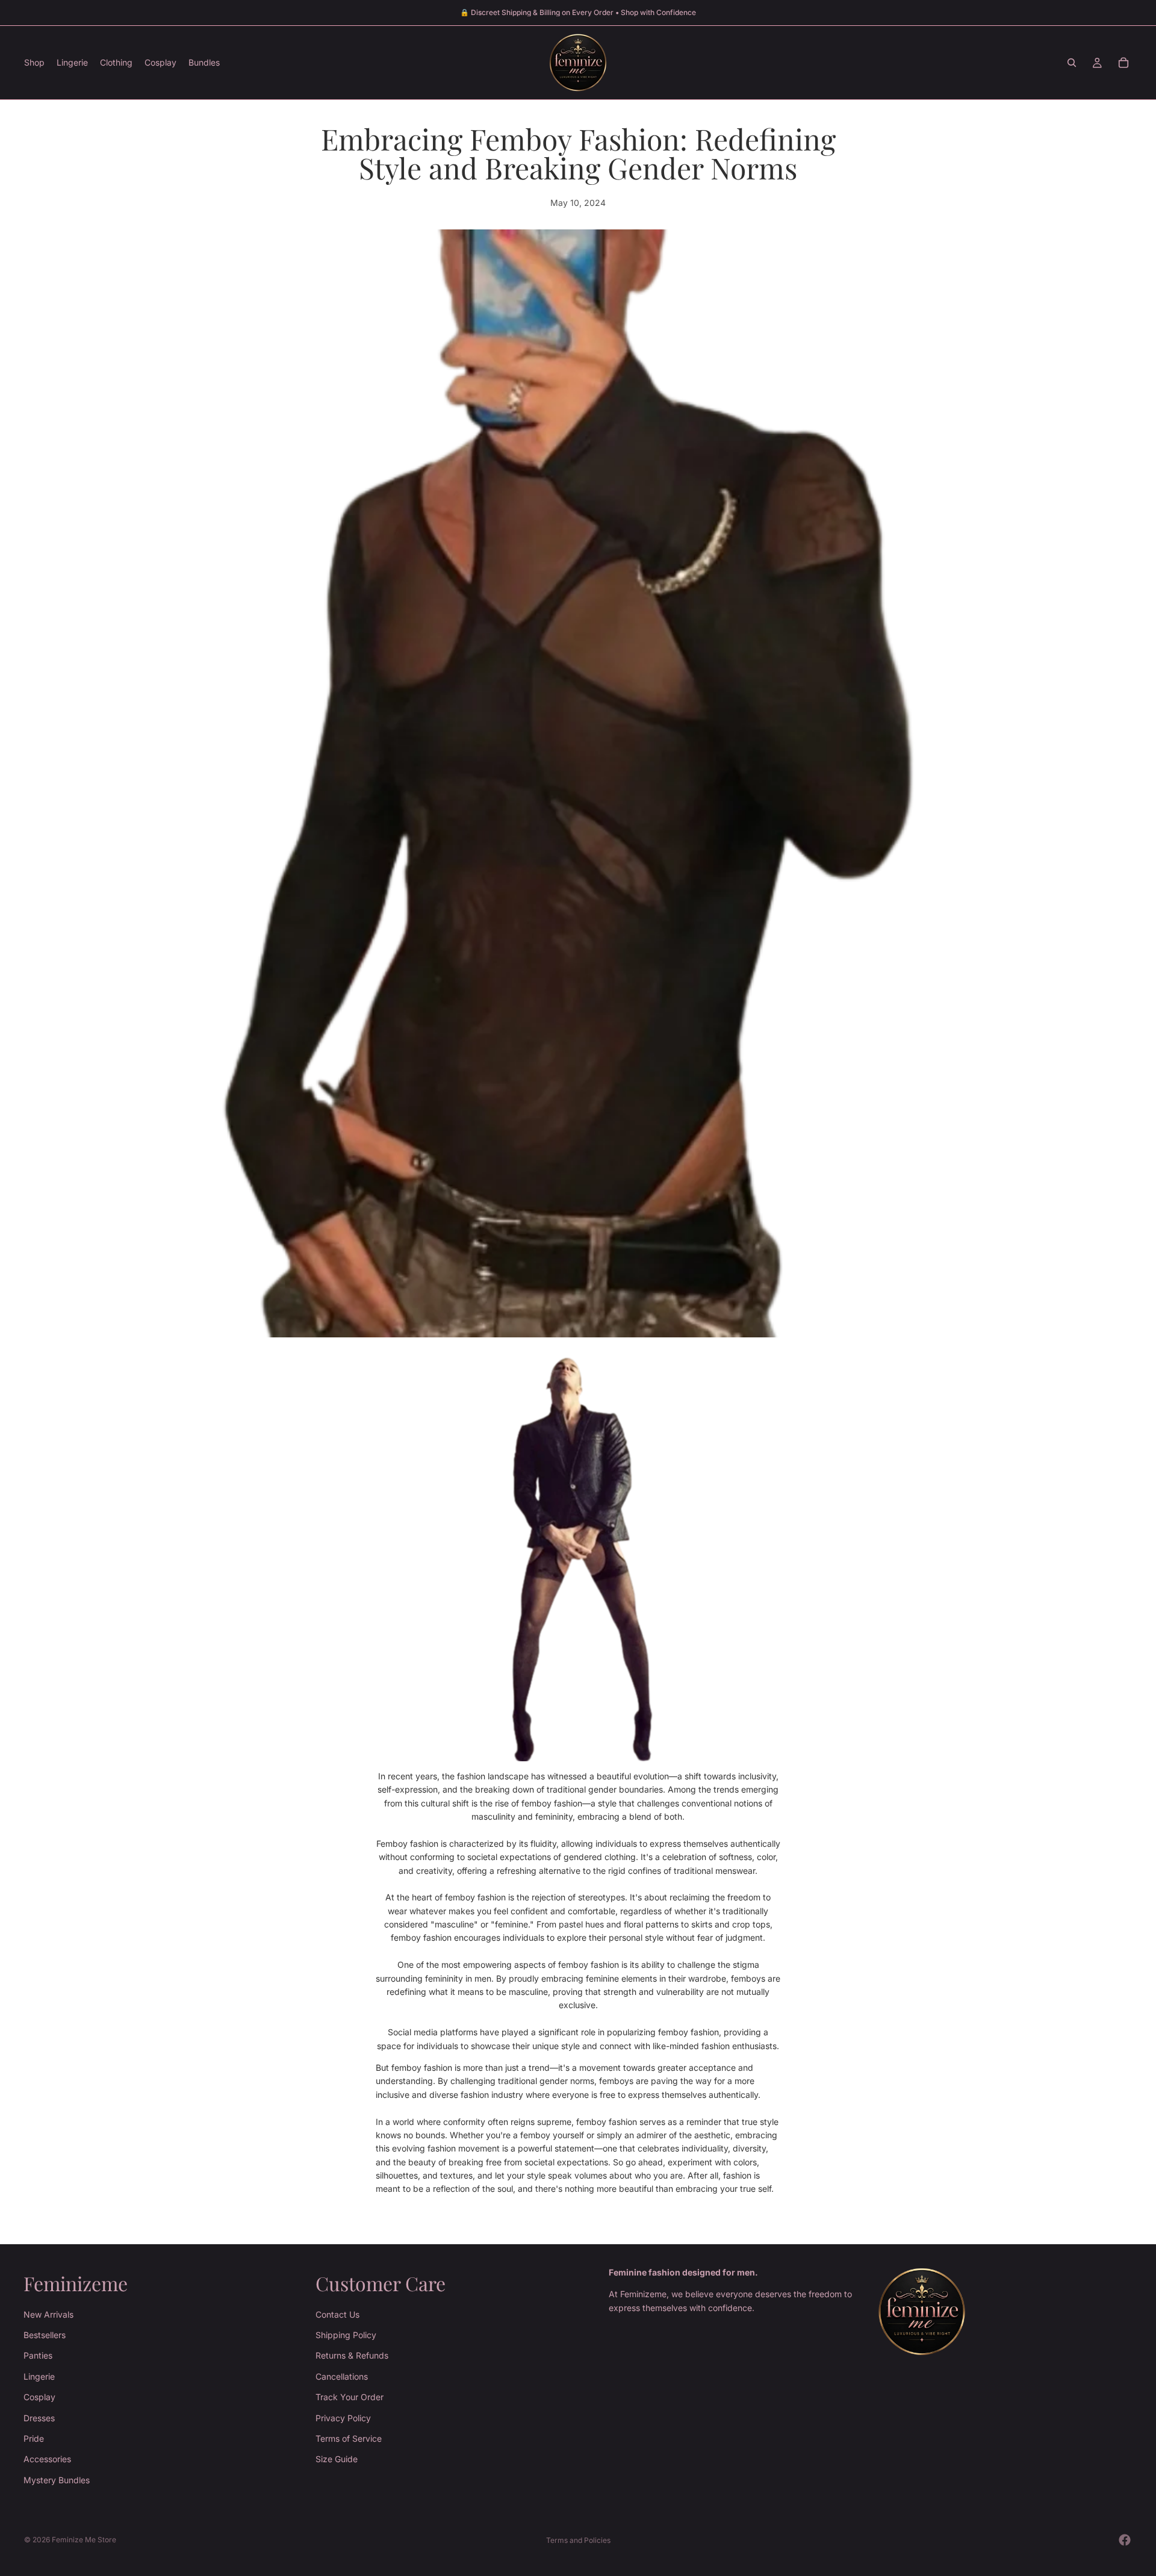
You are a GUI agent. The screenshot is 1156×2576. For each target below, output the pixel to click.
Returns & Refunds (352, 2355)
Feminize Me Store (84, 2540)
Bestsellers (45, 2335)
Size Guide (337, 2459)
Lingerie (39, 2376)
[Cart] (1123, 63)
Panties (38, 2355)
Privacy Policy (343, 2417)
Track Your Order (350, 2397)
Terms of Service (349, 2438)
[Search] (1072, 63)
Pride (34, 2438)
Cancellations (342, 2376)
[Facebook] (1125, 2540)
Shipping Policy (346, 2335)
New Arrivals (48, 2314)
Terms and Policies (578, 2540)
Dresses (39, 2417)
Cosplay (39, 2397)
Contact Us (337, 2314)
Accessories (47, 2459)
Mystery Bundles (57, 2480)
